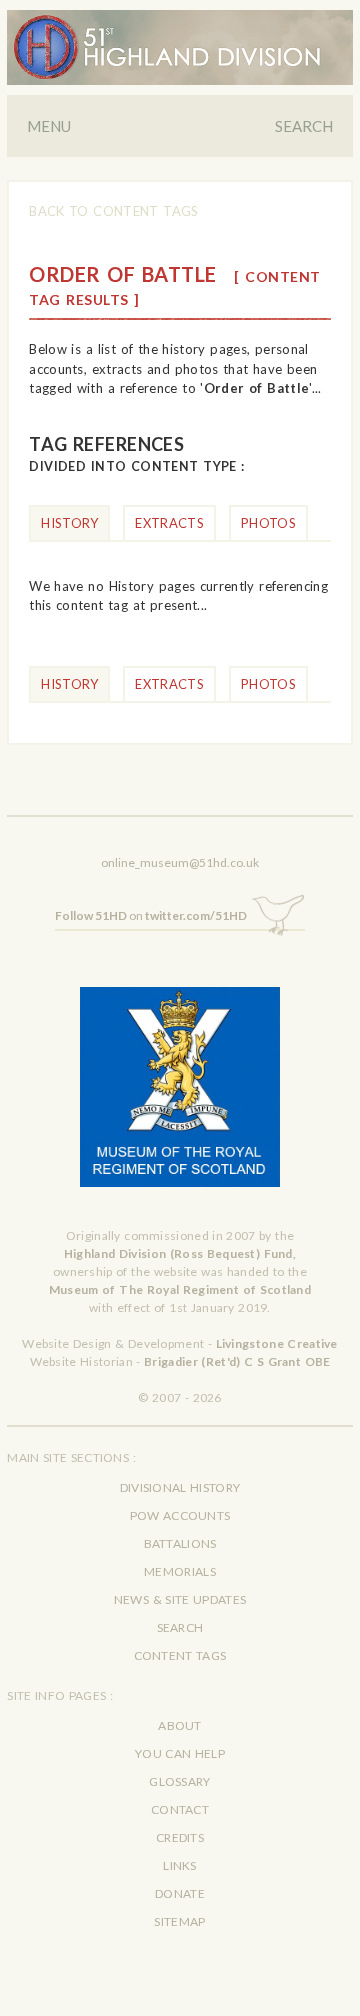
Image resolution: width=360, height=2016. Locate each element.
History (69, 523)
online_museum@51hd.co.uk (180, 862)
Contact (180, 1809)
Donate (180, 1893)
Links (180, 1865)
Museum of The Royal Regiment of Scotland (180, 1289)
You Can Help (180, 1753)
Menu (49, 126)
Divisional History (180, 1487)
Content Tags (180, 1655)
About (180, 1725)
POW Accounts (180, 1515)
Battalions (180, 1543)
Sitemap (179, 1921)
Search (304, 126)
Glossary (179, 1781)
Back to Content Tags (113, 211)
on (151, 915)
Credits (180, 1837)
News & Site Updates (180, 1599)
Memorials (180, 1571)
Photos (268, 523)
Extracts (169, 523)
